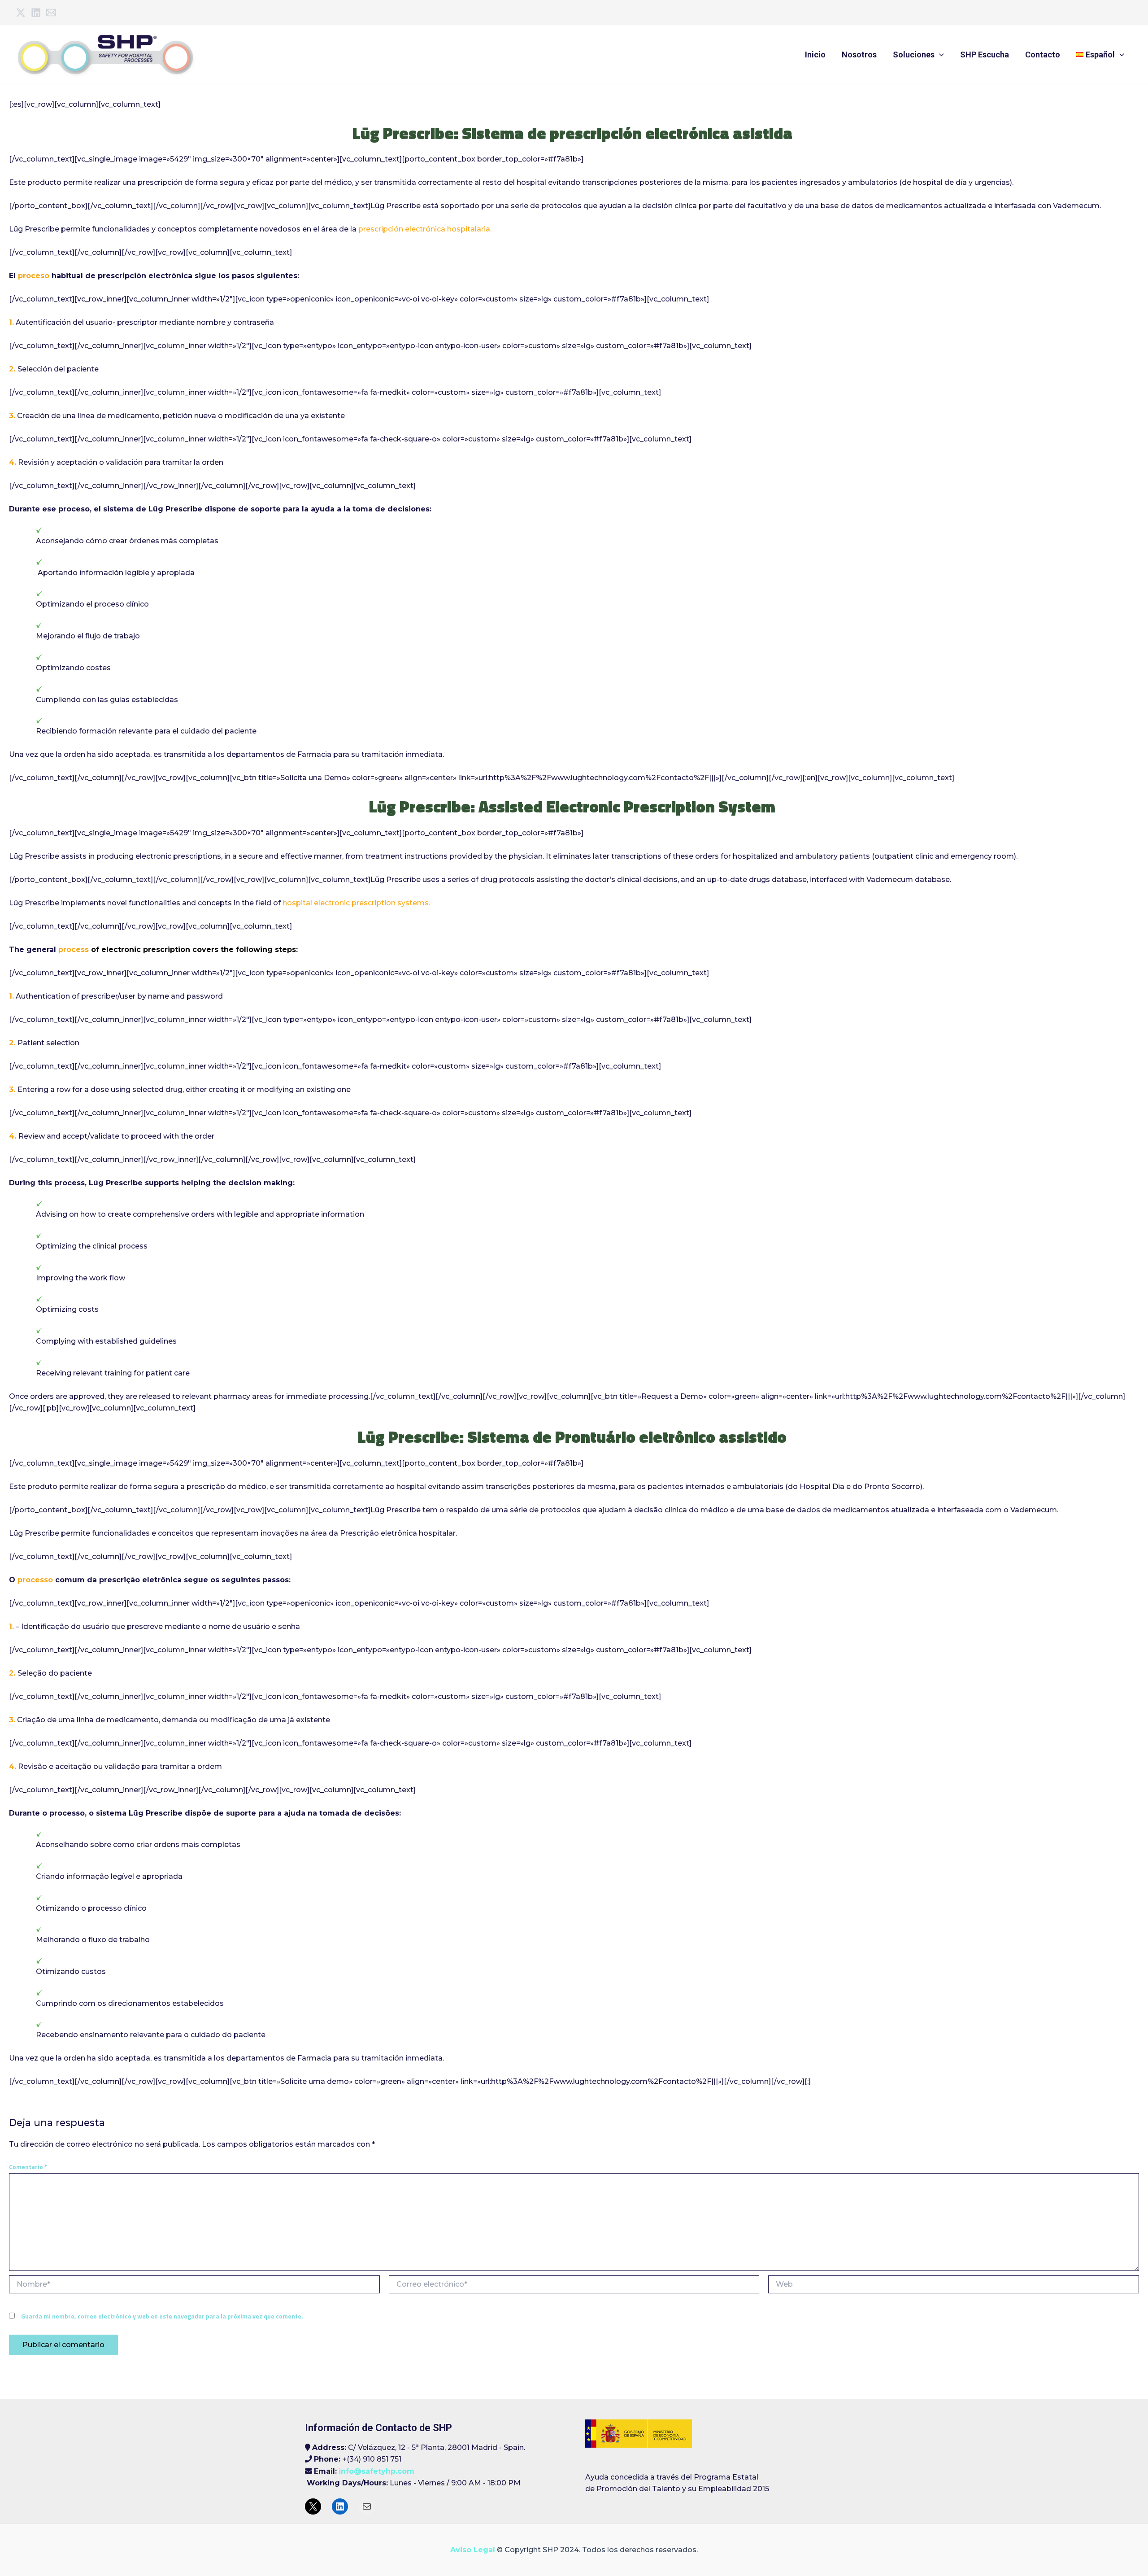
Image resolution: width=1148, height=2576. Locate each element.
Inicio (815, 55)
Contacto (1043, 55)
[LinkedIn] (340, 2506)
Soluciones (914, 55)
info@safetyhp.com (376, 2471)
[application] (939, 55)
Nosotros (859, 55)
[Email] (51, 13)
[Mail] (367, 2506)
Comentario (28, 2167)
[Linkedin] (36, 13)
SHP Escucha (985, 55)
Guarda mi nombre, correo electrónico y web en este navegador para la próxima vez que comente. (162, 2316)
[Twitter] (21, 13)
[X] (313, 2506)
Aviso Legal (473, 2550)
